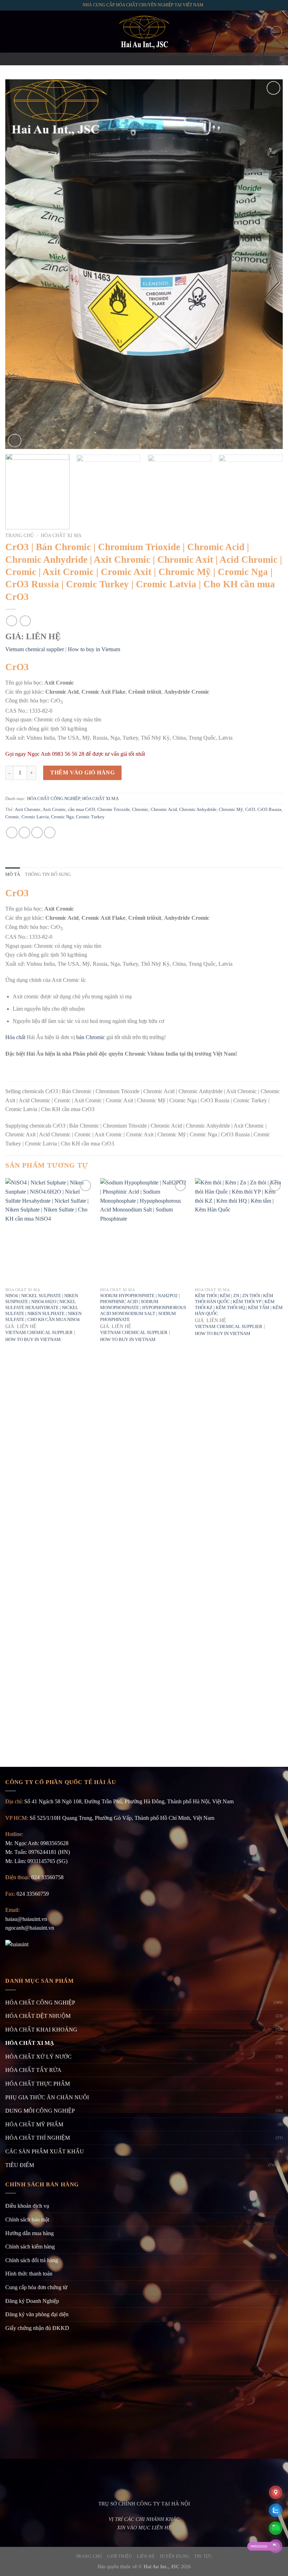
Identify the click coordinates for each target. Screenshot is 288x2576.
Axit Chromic (28, 810)
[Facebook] (126, 59)
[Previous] (20, 264)
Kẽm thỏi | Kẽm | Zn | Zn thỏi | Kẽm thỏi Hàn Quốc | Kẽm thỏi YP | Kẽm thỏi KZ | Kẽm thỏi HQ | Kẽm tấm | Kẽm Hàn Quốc (239, 1304)
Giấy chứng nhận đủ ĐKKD (37, 2328)
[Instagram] (135, 59)
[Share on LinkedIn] (50, 833)
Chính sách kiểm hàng (30, 2247)
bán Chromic (91, 1037)
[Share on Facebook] (12, 833)
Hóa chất (15, 1037)
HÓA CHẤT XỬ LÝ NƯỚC (38, 2057)
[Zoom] (15, 441)
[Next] (268, 264)
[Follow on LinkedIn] (162, 59)
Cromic (12, 817)
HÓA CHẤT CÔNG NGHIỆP (54, 799)
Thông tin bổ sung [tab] (48, 874)
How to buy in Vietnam (94, 649)
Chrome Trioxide (114, 810)
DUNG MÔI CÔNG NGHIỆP (40, 2111)
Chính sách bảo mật (27, 2220)
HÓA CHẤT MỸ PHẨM (34, 2124)
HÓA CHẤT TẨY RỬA (33, 2070)
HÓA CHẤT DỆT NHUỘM (38, 2016)
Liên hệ (146, 2556)
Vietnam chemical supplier (35, 649)
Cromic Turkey (90, 817)
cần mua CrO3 (82, 810)
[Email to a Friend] (37, 833)
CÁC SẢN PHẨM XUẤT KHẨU (45, 2151)
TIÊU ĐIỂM (20, 2165)
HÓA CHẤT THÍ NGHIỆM (38, 2138)
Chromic (140, 810)
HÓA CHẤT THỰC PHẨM (38, 2084)
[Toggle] (280, 2165)
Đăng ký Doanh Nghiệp (32, 2301)
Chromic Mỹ (231, 810)
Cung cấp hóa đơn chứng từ (36, 2287)
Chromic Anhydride (198, 810)
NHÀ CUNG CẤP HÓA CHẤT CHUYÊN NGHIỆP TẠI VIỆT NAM (143, 5)
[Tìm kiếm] (276, 32)
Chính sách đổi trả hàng (32, 2260)
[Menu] (9, 31)
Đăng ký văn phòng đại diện (37, 2314)
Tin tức (203, 2556)
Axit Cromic (54, 810)
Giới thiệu (120, 2556)
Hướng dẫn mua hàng (30, 2233)
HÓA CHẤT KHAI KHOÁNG (41, 2030)
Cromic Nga (62, 817)
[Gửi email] (144, 59)
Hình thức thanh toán (29, 2274)
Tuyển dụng (175, 2556)
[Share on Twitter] (24, 833)
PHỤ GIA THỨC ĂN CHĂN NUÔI (47, 2097)
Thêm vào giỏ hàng (82, 772)
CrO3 (250, 810)
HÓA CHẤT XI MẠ (61, 536)
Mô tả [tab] (13, 874)
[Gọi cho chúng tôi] (153, 59)
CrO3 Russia (269, 810)
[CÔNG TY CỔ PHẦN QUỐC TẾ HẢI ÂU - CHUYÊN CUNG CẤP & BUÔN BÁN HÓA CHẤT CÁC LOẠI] (144, 32)
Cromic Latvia (35, 817)
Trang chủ (19, 536)
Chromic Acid (164, 810)
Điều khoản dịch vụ (27, 2206)
